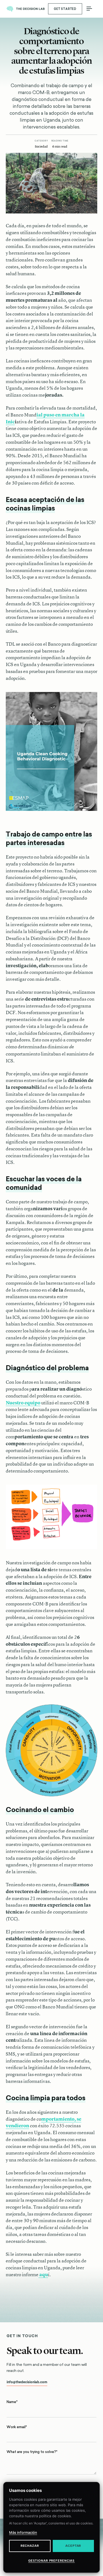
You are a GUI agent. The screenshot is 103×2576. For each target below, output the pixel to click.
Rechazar (30, 2546)
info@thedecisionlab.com (27, 2382)
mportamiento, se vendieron (44, 2122)
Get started (65, 9)
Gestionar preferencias (51, 2561)
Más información (23, 2532)
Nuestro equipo (23, 1403)
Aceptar (73, 2546)
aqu (43, 2274)
